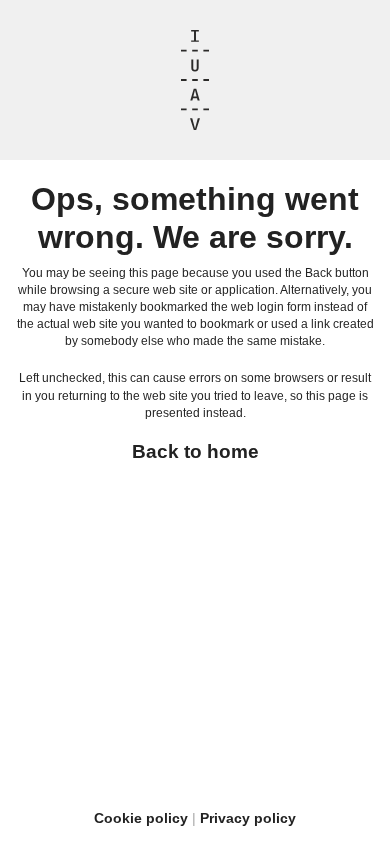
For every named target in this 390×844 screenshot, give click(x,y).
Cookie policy (141, 818)
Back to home (195, 451)
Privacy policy (248, 818)
